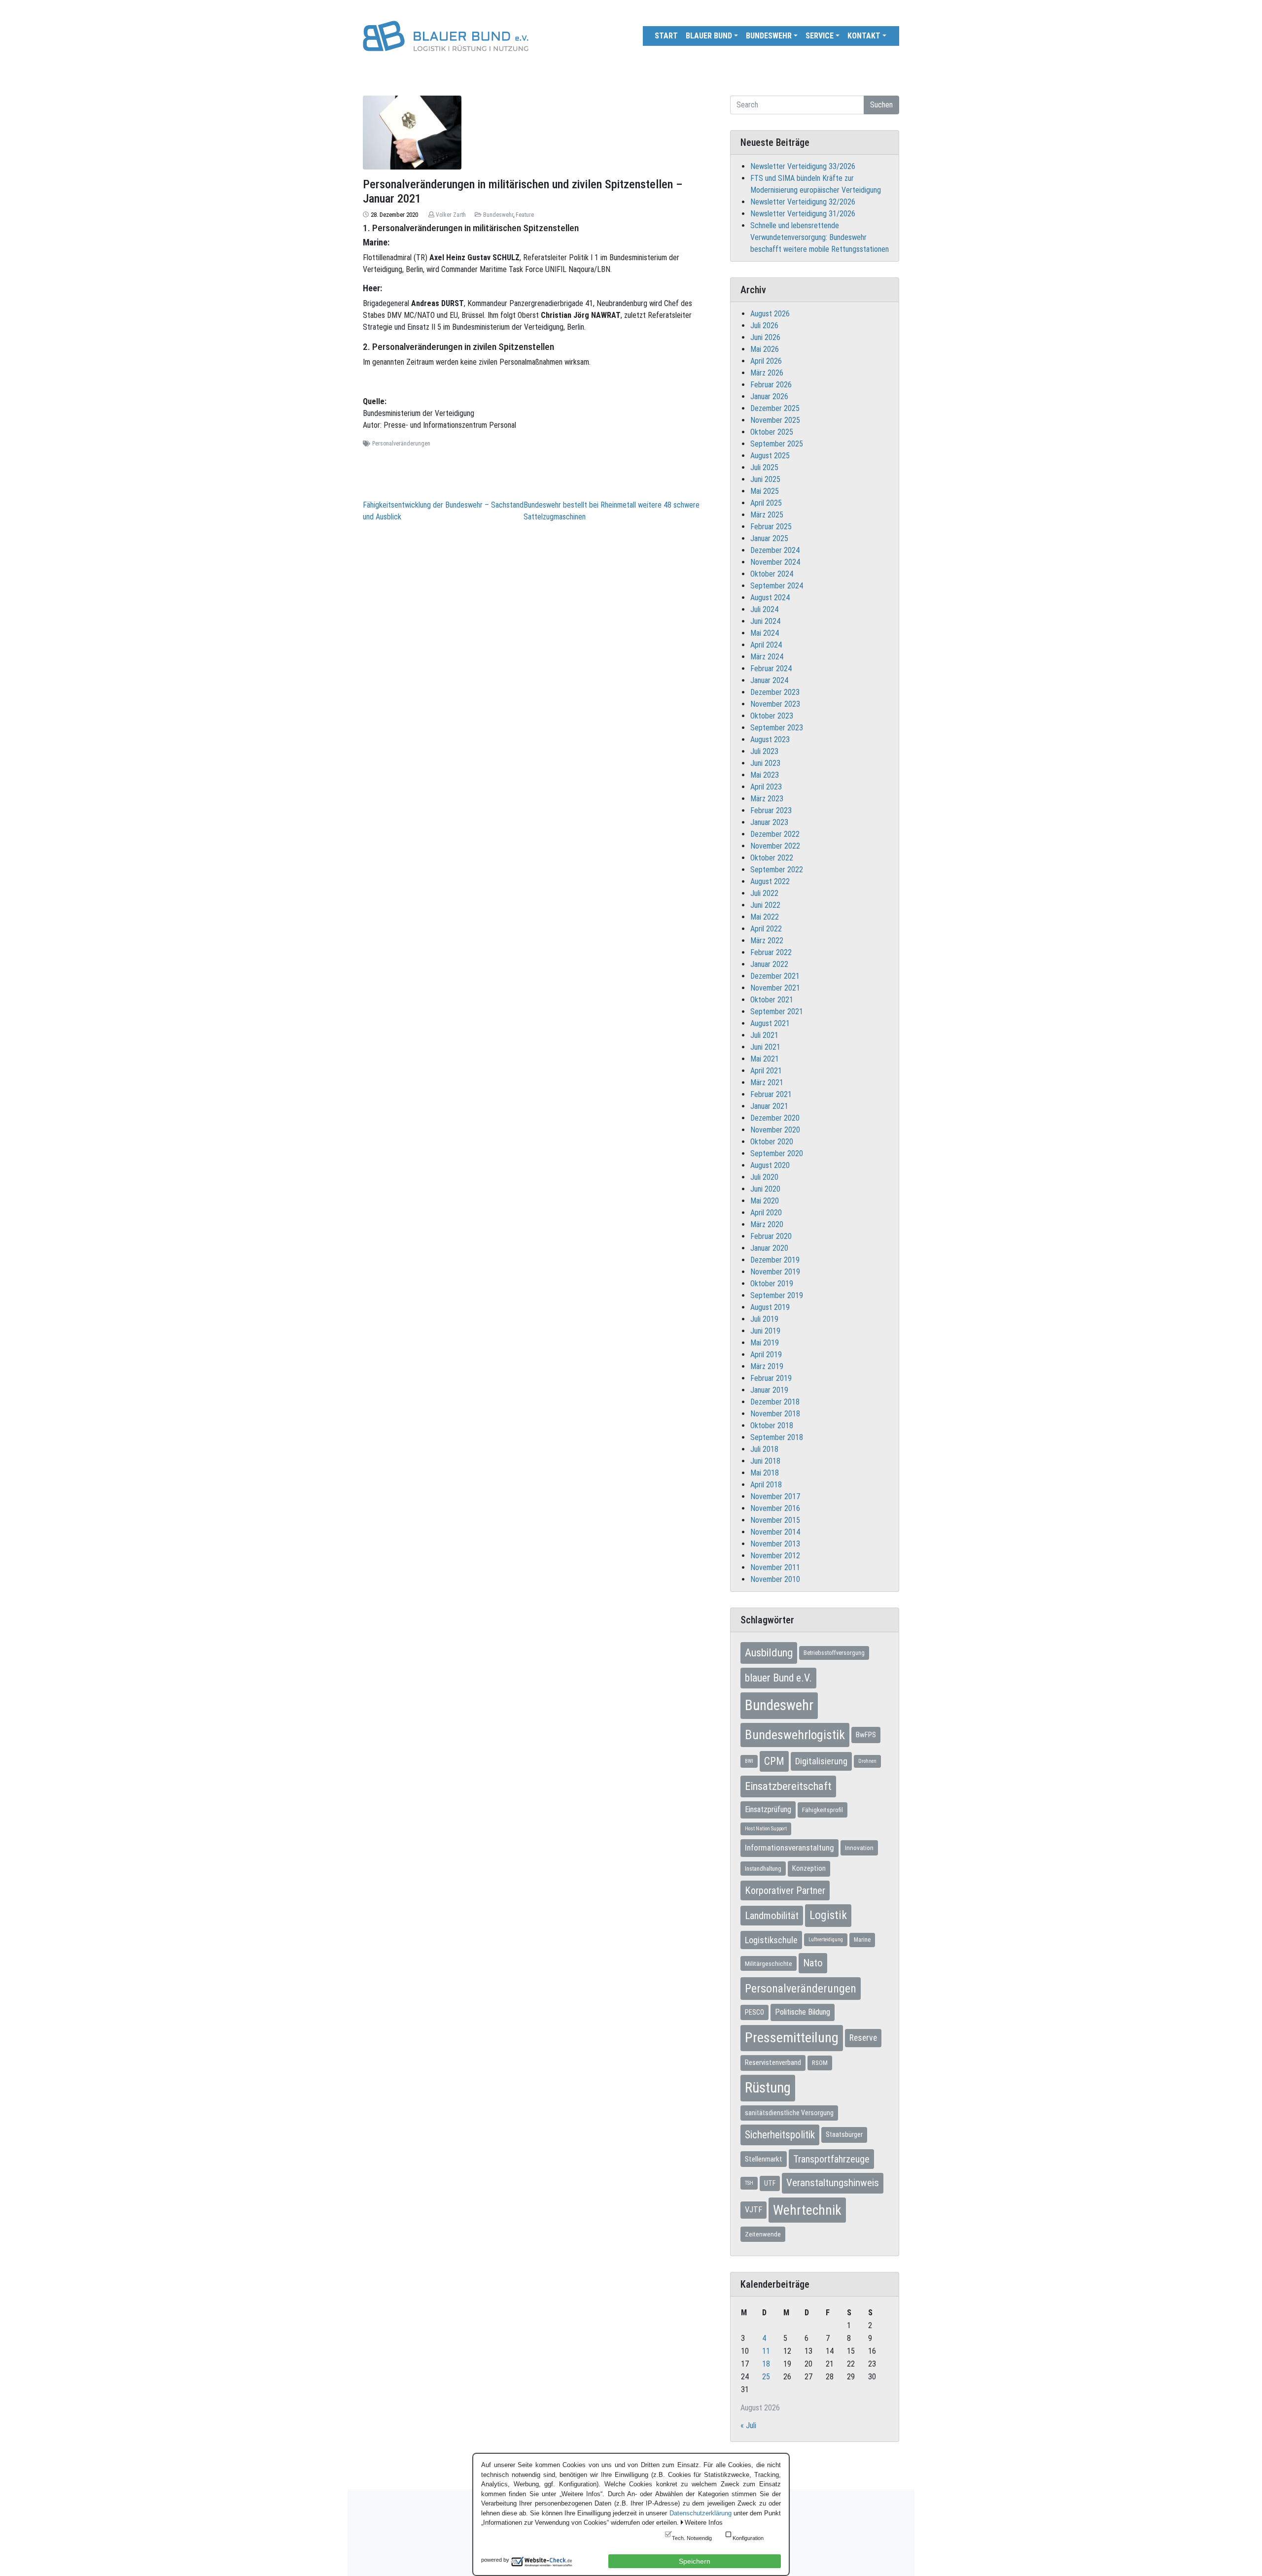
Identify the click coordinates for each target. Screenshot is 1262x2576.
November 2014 (775, 1532)
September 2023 (777, 728)
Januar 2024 (769, 680)
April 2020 (766, 1213)
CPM (774, 1761)
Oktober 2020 (772, 1142)
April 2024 (766, 645)
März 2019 (767, 1366)
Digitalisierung (821, 1761)
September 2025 (777, 444)
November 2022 (775, 846)
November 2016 (775, 1508)
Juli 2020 (764, 1177)
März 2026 (767, 373)
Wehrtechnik (807, 2210)
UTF (770, 2183)
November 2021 (775, 988)
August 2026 (770, 314)
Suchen (881, 105)
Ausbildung (769, 1652)
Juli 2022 (764, 893)
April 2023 (766, 787)
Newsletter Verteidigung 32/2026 (803, 202)
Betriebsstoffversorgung (834, 1653)
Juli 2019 (764, 1319)
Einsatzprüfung (768, 1809)
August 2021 (770, 1023)
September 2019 (777, 1295)
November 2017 (775, 1496)
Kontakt (864, 36)
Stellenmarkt (764, 2159)
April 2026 (766, 361)
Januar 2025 (769, 538)
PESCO (754, 2012)
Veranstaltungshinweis (833, 2183)
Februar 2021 (771, 1094)
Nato (813, 1963)
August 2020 (770, 1165)
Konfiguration (748, 2538)
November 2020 (775, 1130)
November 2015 (775, 1520)
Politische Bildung (803, 2012)
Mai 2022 (765, 917)
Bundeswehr (769, 36)
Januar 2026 (769, 396)
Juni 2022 (765, 905)
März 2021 (767, 1082)
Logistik (828, 1915)
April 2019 (766, 1355)
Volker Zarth (451, 215)
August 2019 (770, 1307)
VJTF (754, 2210)
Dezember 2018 (775, 1402)
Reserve (863, 2038)
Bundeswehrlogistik (795, 1735)
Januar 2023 (769, 822)
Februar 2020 (771, 1236)
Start (666, 36)
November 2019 (775, 1272)
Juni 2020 (765, 1189)
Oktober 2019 (772, 1284)
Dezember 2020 (775, 1118)
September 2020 (777, 1153)
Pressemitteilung (792, 2038)
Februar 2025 (771, 527)
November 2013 (775, 1544)
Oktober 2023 (772, 716)
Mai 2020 (765, 1201)
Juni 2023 (765, 763)
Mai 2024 (765, 633)
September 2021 (777, 1012)
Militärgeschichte (769, 1963)
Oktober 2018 (772, 1425)
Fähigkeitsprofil (823, 1810)
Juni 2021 (765, 1047)
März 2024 (767, 657)
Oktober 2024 (772, 574)
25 (766, 2377)
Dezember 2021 (775, 976)
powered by (495, 2560)
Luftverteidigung (826, 1940)
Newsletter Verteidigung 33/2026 (803, 166)
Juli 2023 (764, 751)
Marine (862, 1940)
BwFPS (866, 1735)
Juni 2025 (765, 479)
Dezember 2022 (775, 834)
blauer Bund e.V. (778, 1678)
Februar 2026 (771, 385)
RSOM (820, 2063)
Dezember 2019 (775, 1260)
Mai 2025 (765, 491)
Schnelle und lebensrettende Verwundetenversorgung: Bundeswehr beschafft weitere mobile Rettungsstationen (820, 237)
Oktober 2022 (772, 858)
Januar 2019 (769, 1390)
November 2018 (775, 1414)
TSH (749, 2183)
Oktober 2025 (772, 432)
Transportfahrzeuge (831, 2159)
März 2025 (767, 515)
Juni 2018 (765, 1461)
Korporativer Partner (785, 1890)
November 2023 (775, 704)
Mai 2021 (765, 1059)
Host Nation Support (766, 1829)
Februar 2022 (771, 952)
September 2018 (777, 1437)
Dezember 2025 (775, 408)
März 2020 (767, 1224)
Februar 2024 (771, 669)
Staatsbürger (844, 2134)
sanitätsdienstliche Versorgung (789, 2113)
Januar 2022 (769, 964)
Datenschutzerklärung (701, 2513)
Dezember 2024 (775, 550)
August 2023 (770, 739)
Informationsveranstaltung (789, 1848)
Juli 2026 (764, 326)
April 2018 (766, 1485)
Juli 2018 (764, 1449)
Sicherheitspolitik (780, 2135)
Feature (525, 215)
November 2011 (775, 1567)
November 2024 (775, 562)
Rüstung (768, 2088)
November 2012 (775, 1556)
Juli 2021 (764, 1035)
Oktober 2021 (772, 1000)
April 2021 (766, 1071)
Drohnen (867, 1761)
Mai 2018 (765, 1473)
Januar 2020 (769, 1248)
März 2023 (767, 799)
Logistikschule (771, 1940)
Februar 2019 (771, 1378)
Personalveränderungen (401, 444)
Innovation (859, 1848)
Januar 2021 (769, 1106)
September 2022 (777, 870)
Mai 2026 (765, 349)
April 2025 (766, 503)
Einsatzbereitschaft (788, 1786)
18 (766, 2364)
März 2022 (767, 941)
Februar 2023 (771, 810)
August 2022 (770, 881)
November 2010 (775, 1579)
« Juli (748, 2425)
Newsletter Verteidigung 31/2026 (803, 214)
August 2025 (770, 456)
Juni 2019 (765, 1331)
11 (766, 2351)
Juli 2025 (764, 467)
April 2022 (766, 929)
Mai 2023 (765, 775)
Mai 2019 (765, 1343)
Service (820, 36)
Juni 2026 (765, 337)
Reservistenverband (773, 2062)
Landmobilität (772, 1916)
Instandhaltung (763, 1869)
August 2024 (770, 598)
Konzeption (809, 1868)
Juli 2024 (764, 609)
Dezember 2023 (775, 692)
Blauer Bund (709, 36)
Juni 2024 (765, 621)
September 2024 (777, 586)
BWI (749, 1761)
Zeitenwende (763, 2234)
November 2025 (775, 420)
